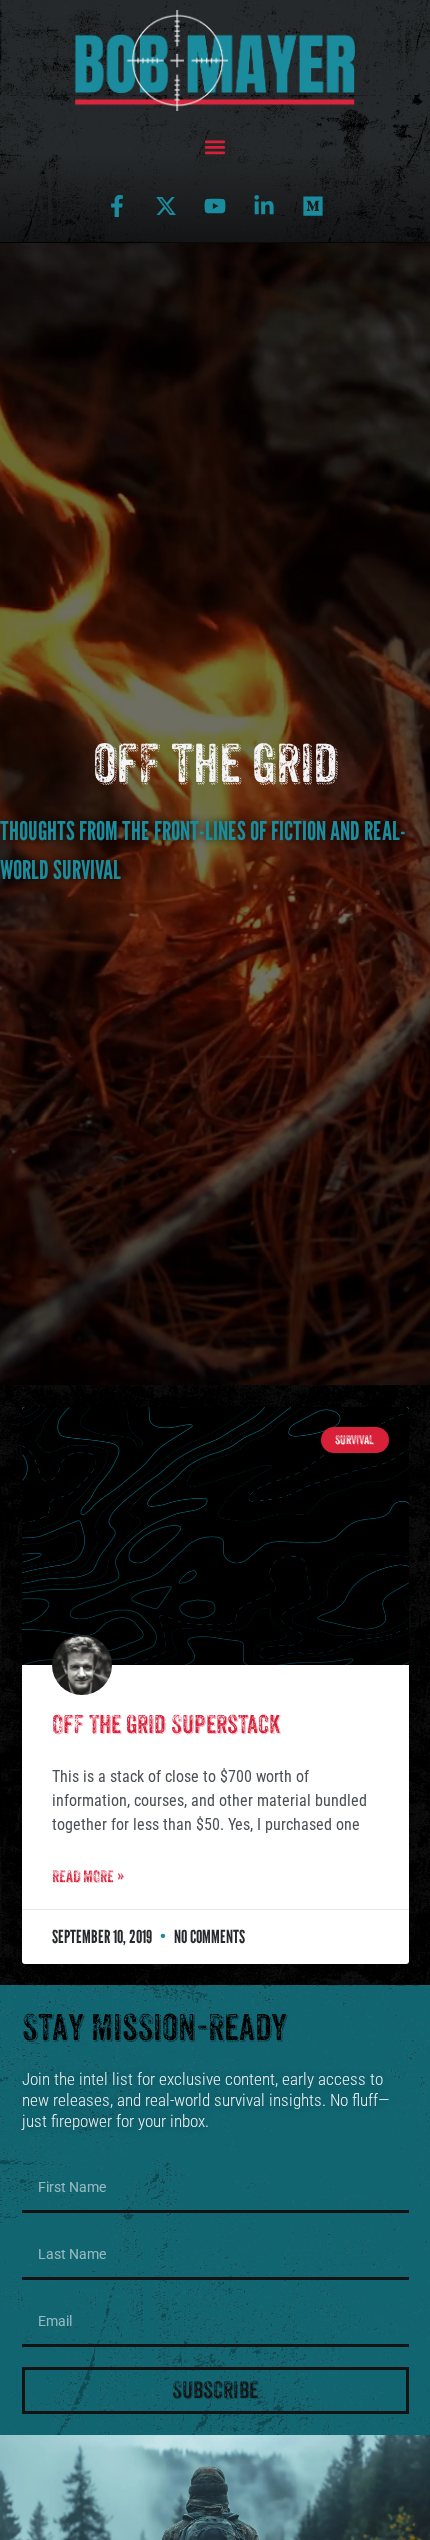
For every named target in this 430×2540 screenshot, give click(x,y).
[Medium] (313, 206)
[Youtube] (215, 206)
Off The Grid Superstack (166, 1724)
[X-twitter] (166, 206)
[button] (215, 147)
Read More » (88, 1876)
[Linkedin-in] (264, 206)
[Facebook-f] (117, 206)
